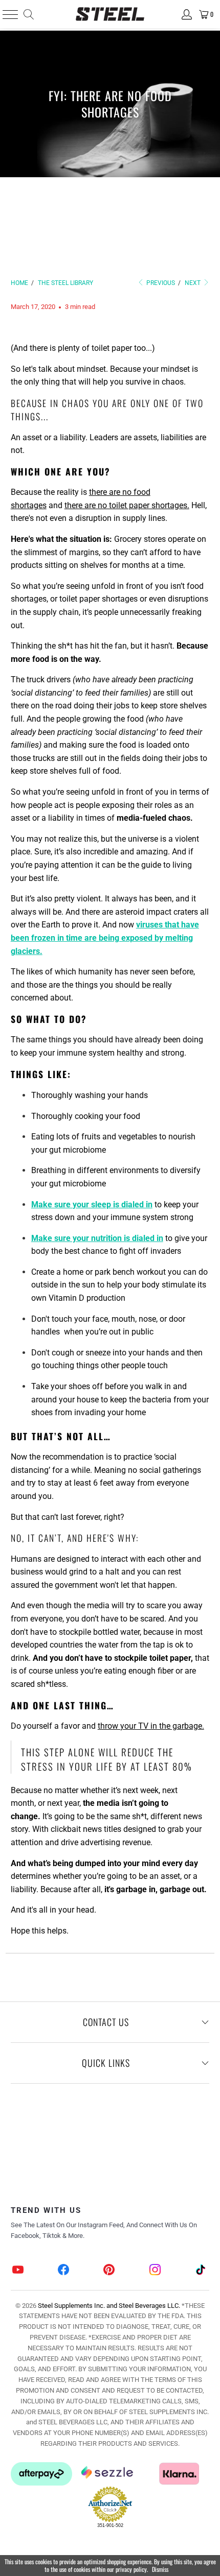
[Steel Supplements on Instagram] (155, 2271)
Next (193, 283)
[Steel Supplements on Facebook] (64, 2271)
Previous (160, 283)
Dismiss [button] (160, 2569)
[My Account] (186, 14)
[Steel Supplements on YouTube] (18, 2271)
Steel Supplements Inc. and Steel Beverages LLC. (109, 2306)
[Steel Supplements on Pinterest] (109, 2271)
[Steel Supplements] (110, 14)
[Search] (28, 14)
